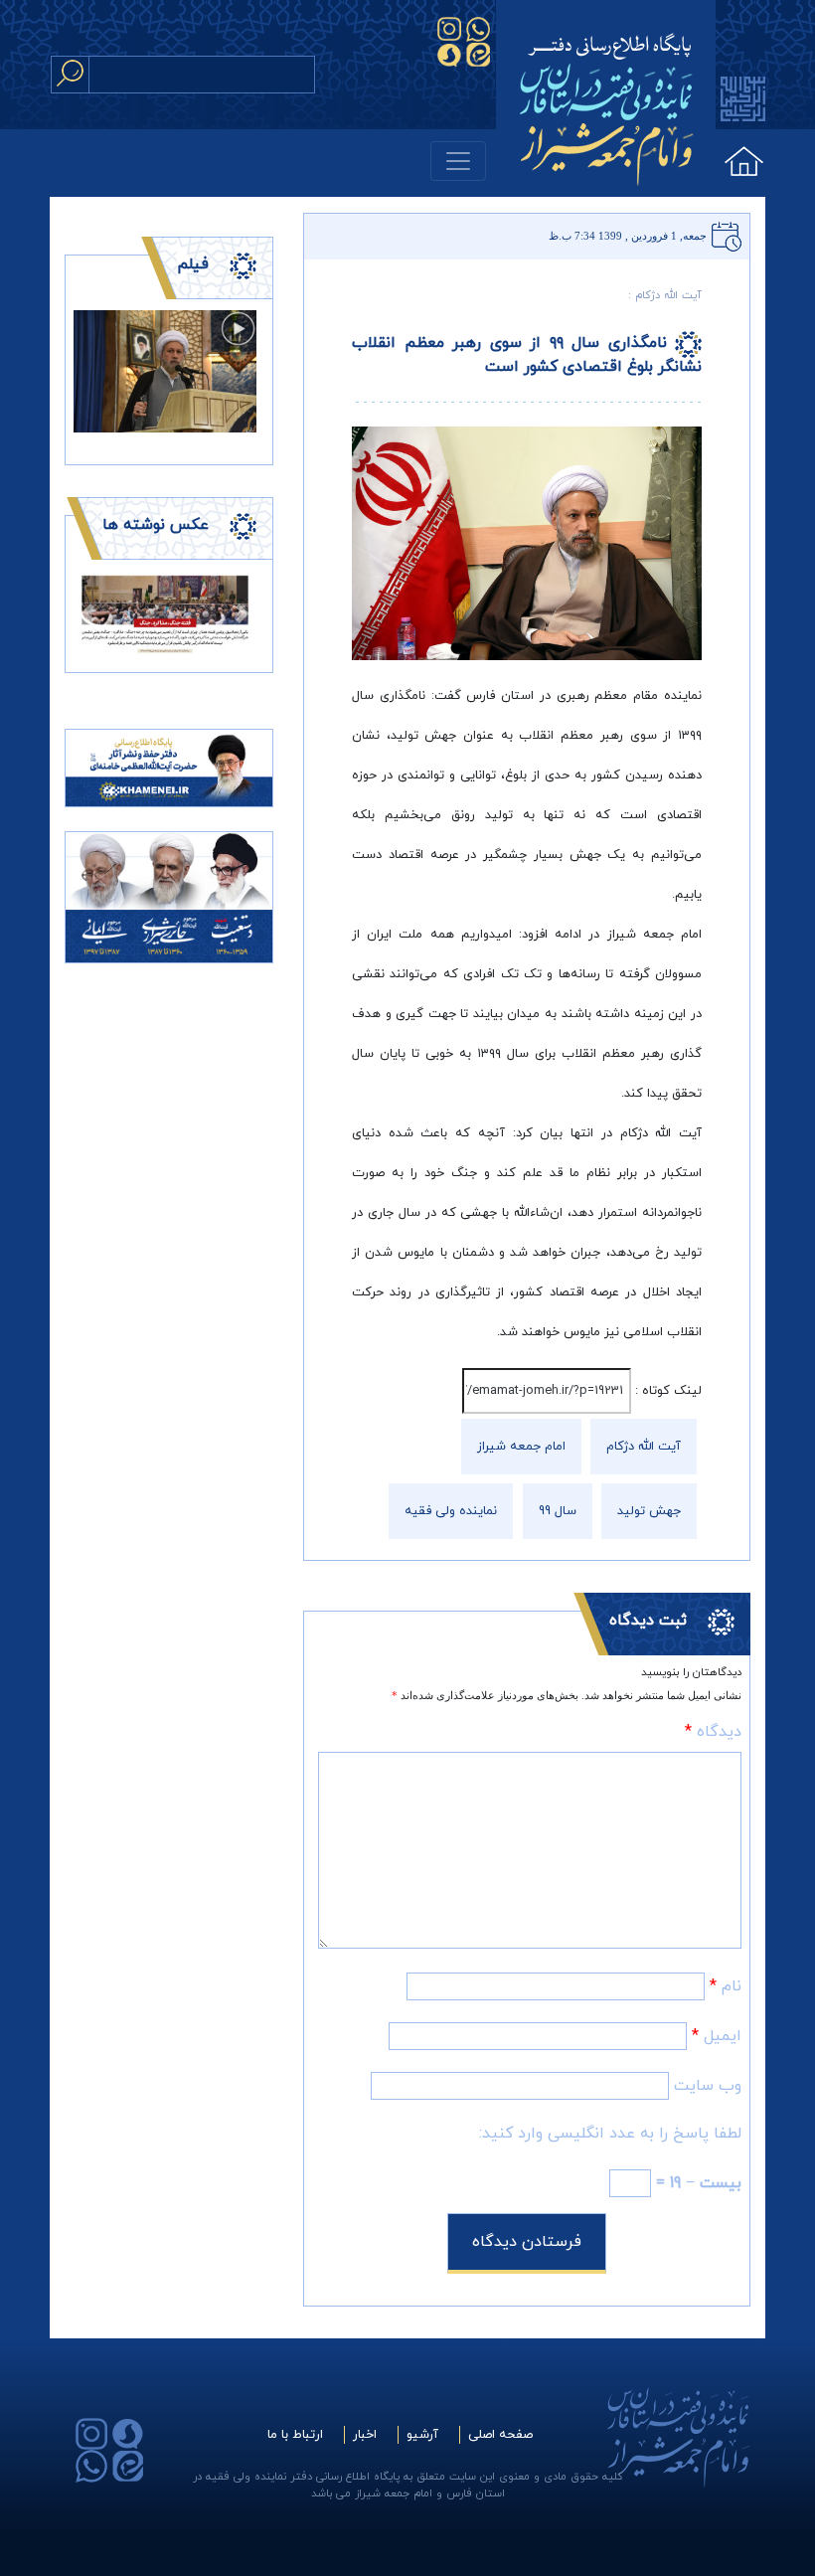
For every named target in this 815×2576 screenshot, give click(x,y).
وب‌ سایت (708, 2086)
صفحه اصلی (500, 2435)
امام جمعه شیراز (521, 1447)
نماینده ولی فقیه (451, 1511)
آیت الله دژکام (644, 1447)
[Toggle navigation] (458, 161)
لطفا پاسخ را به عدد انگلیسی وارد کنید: (610, 2134)
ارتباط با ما (295, 2435)
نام (726, 1986)
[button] (87, 613)
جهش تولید (649, 1511)
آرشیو (422, 2435)
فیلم (193, 264)
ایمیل (717, 2036)
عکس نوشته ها (156, 525)
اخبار (365, 2435)
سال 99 (558, 1511)
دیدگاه (713, 1732)
